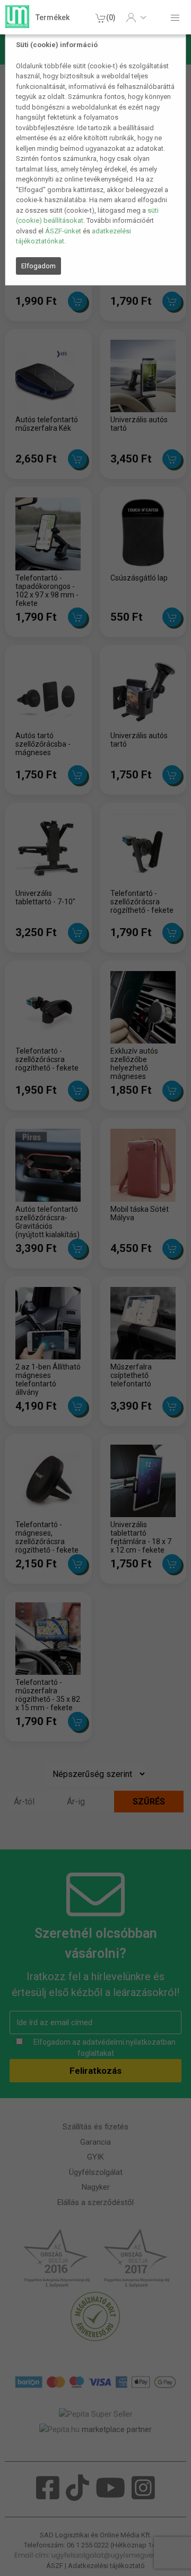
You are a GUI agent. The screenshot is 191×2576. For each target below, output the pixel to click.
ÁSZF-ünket (63, 231)
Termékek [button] (53, 17)
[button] (136, 17)
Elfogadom (38, 266)
